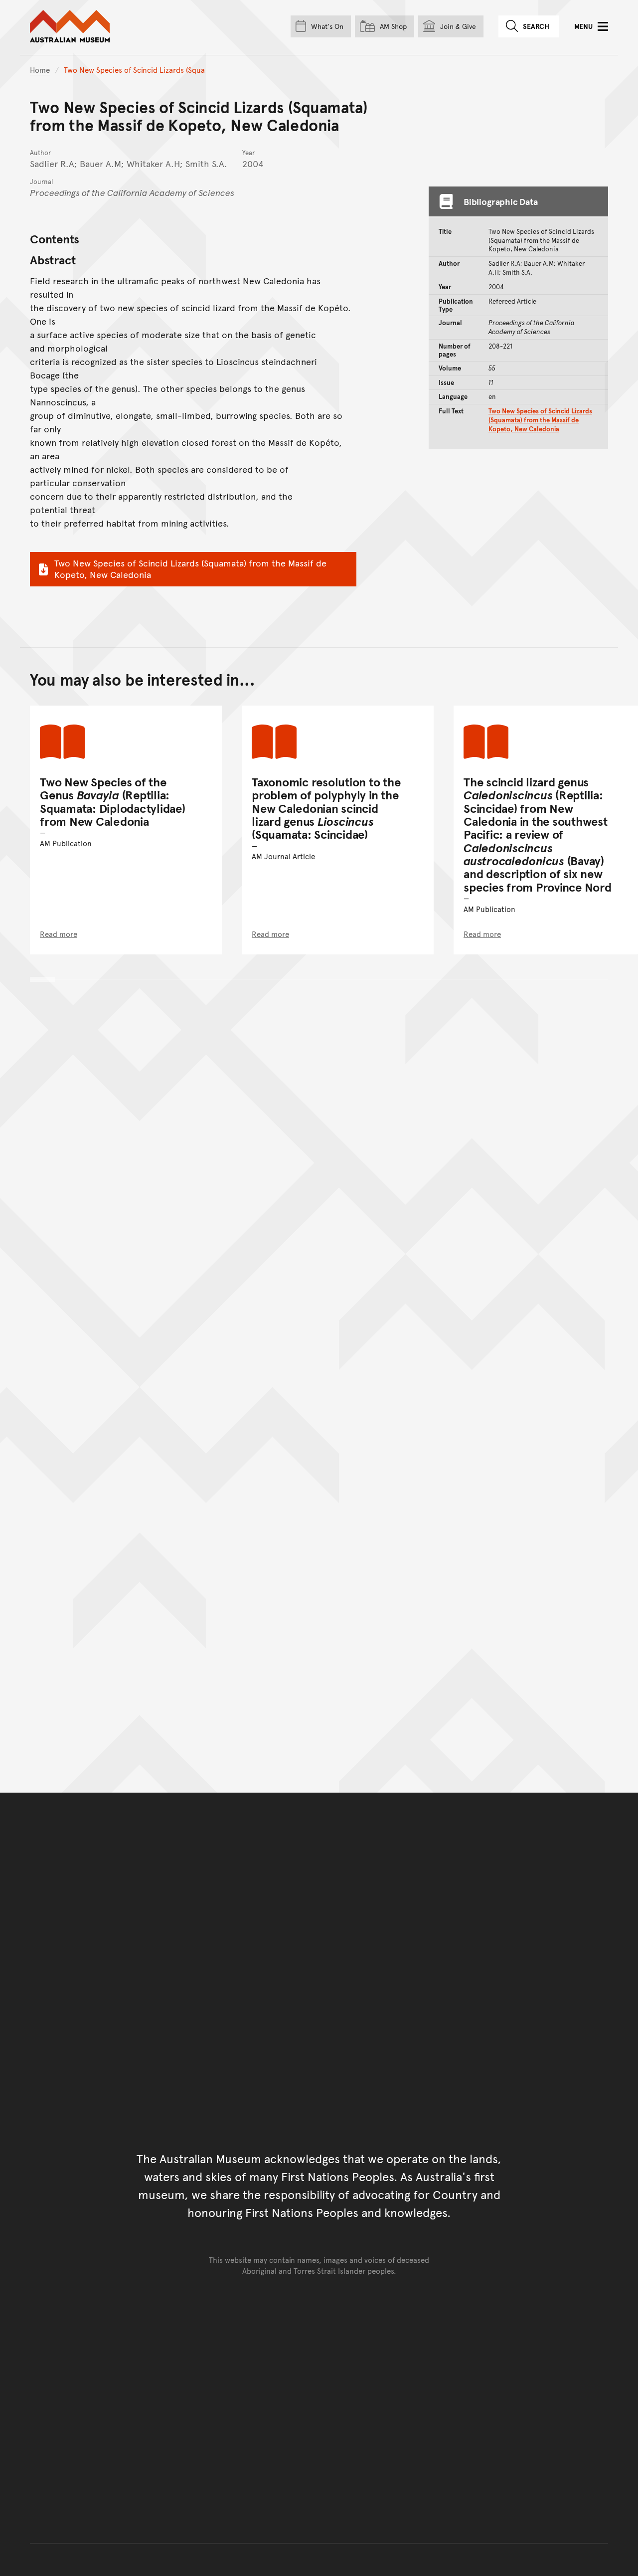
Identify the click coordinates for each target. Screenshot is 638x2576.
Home (40, 70)
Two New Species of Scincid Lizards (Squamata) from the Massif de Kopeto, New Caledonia (190, 568)
